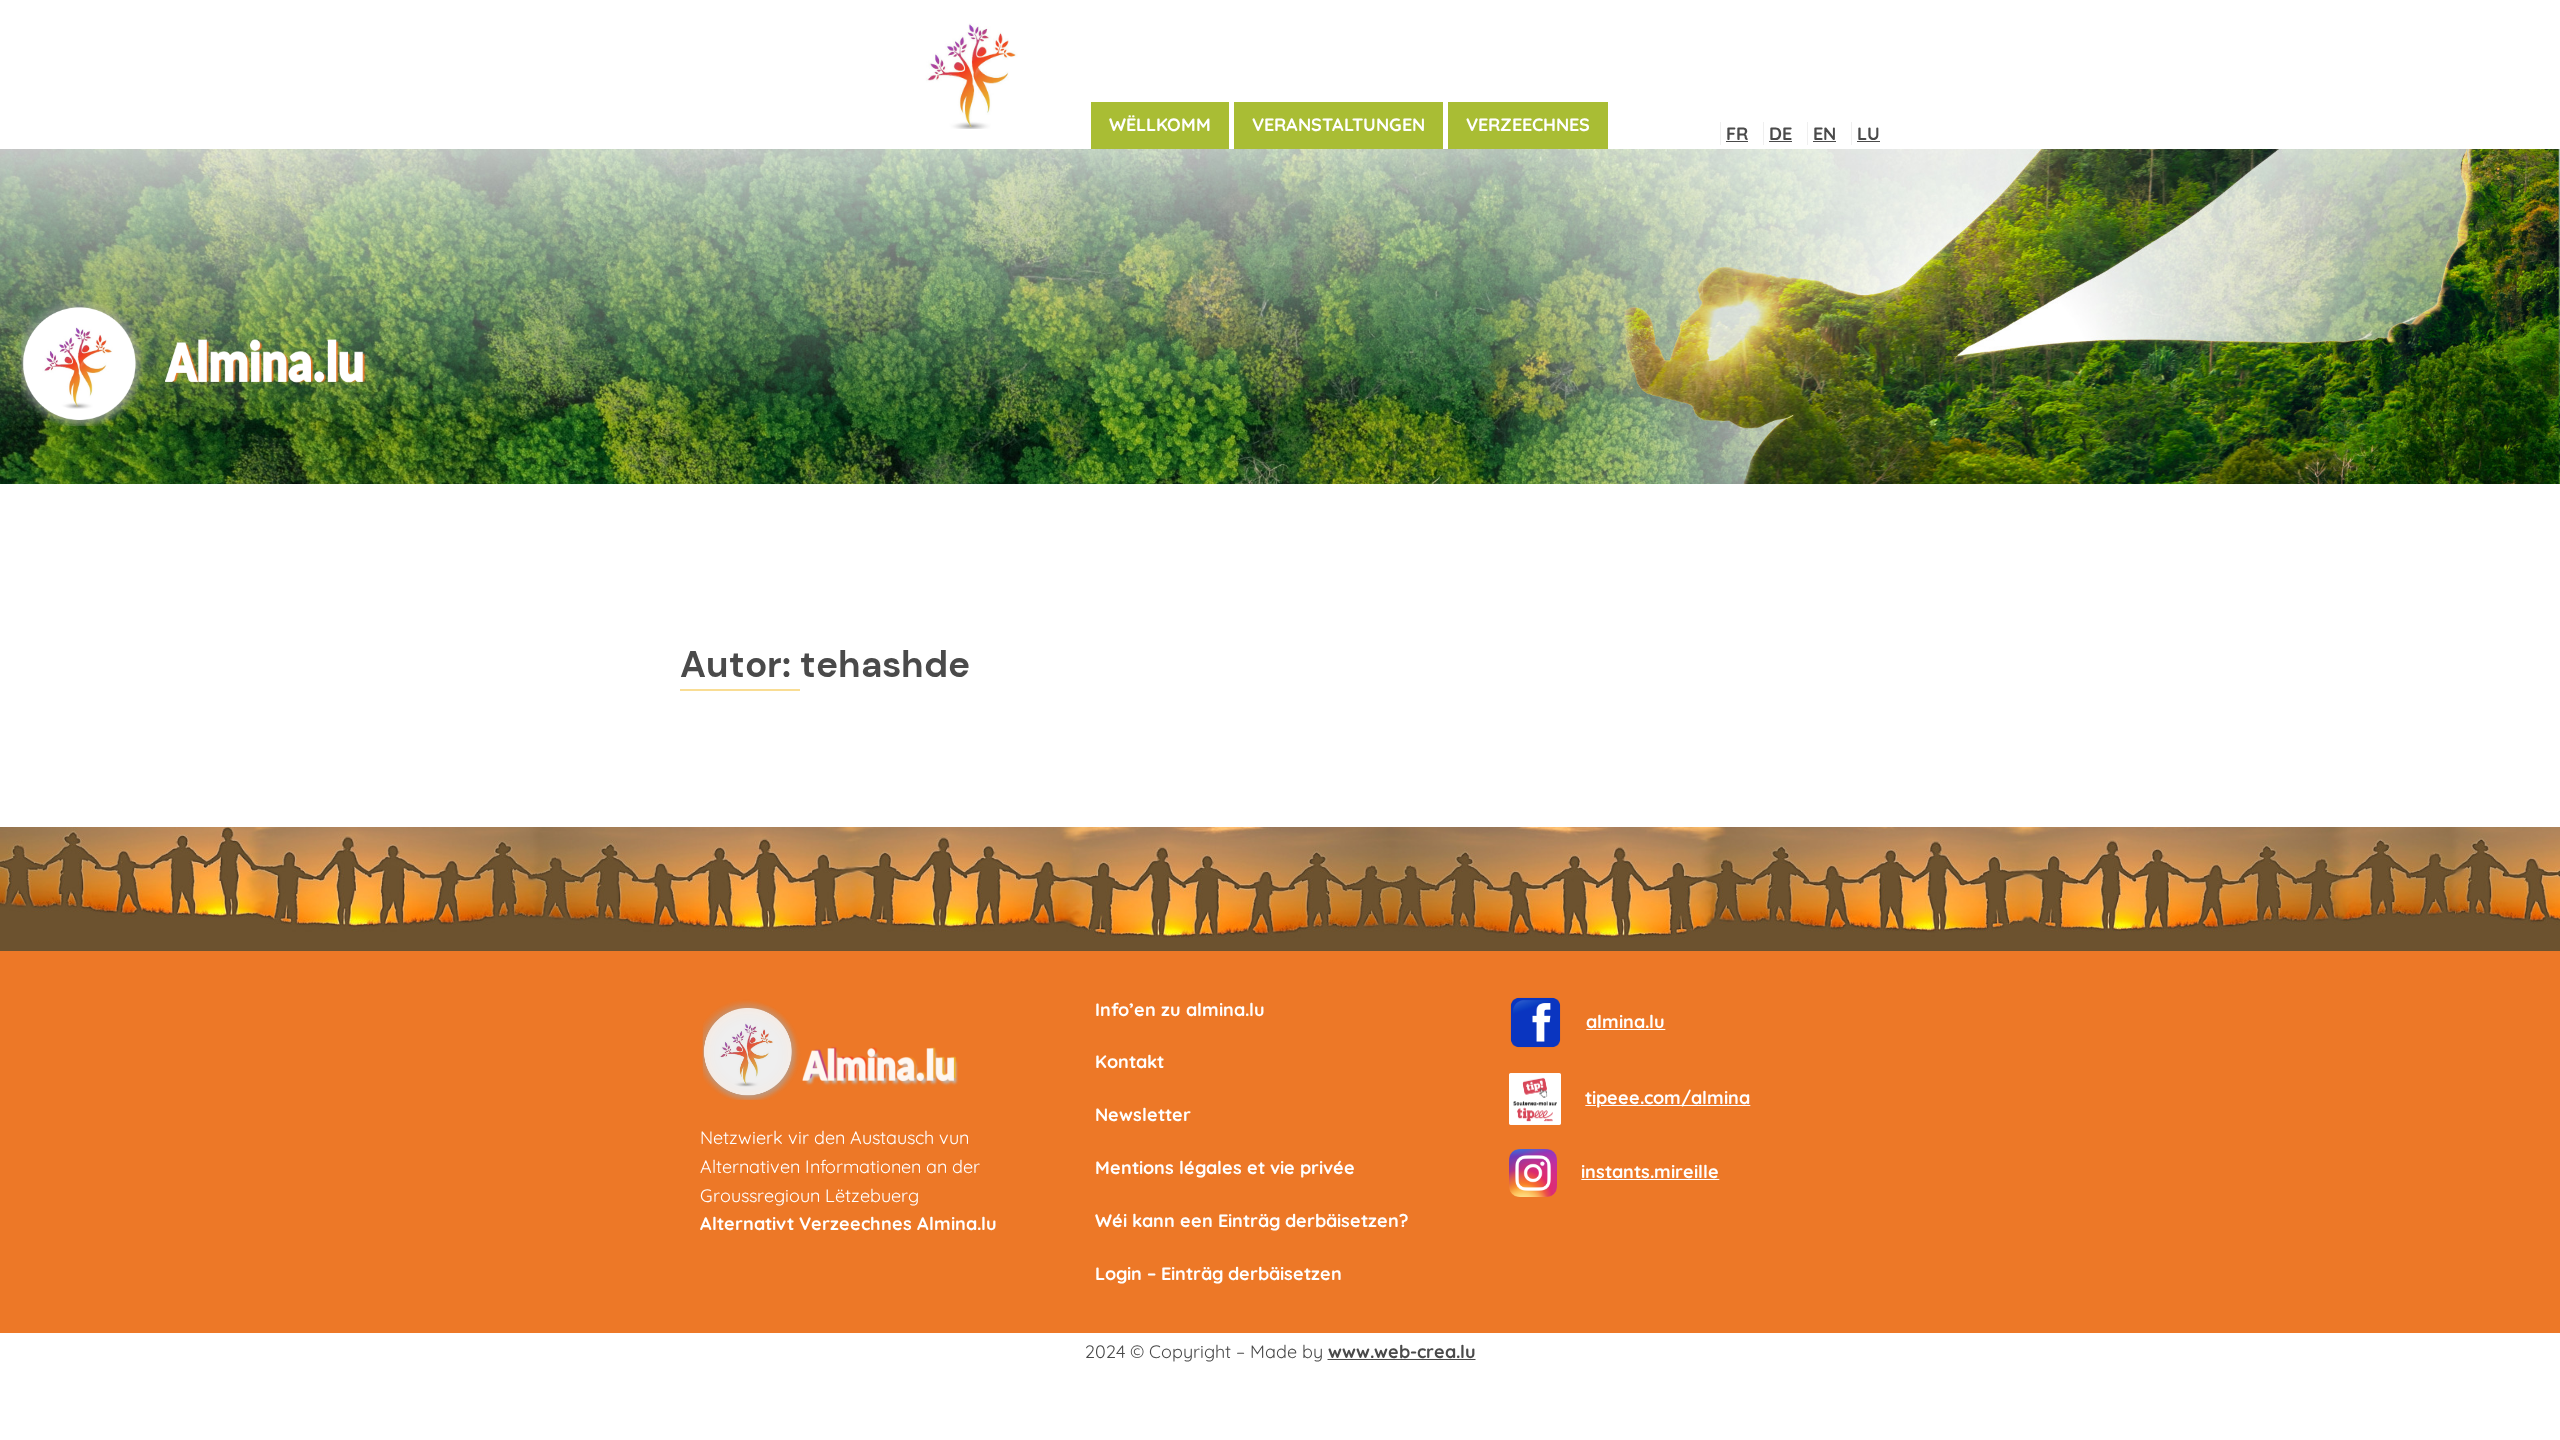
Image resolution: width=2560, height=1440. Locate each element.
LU (1868, 133)
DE (1780, 133)
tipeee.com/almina (1667, 1097)
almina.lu (1625, 1021)
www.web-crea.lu (1402, 1351)
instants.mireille (1650, 1171)
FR (1737, 133)
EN (1824, 133)
